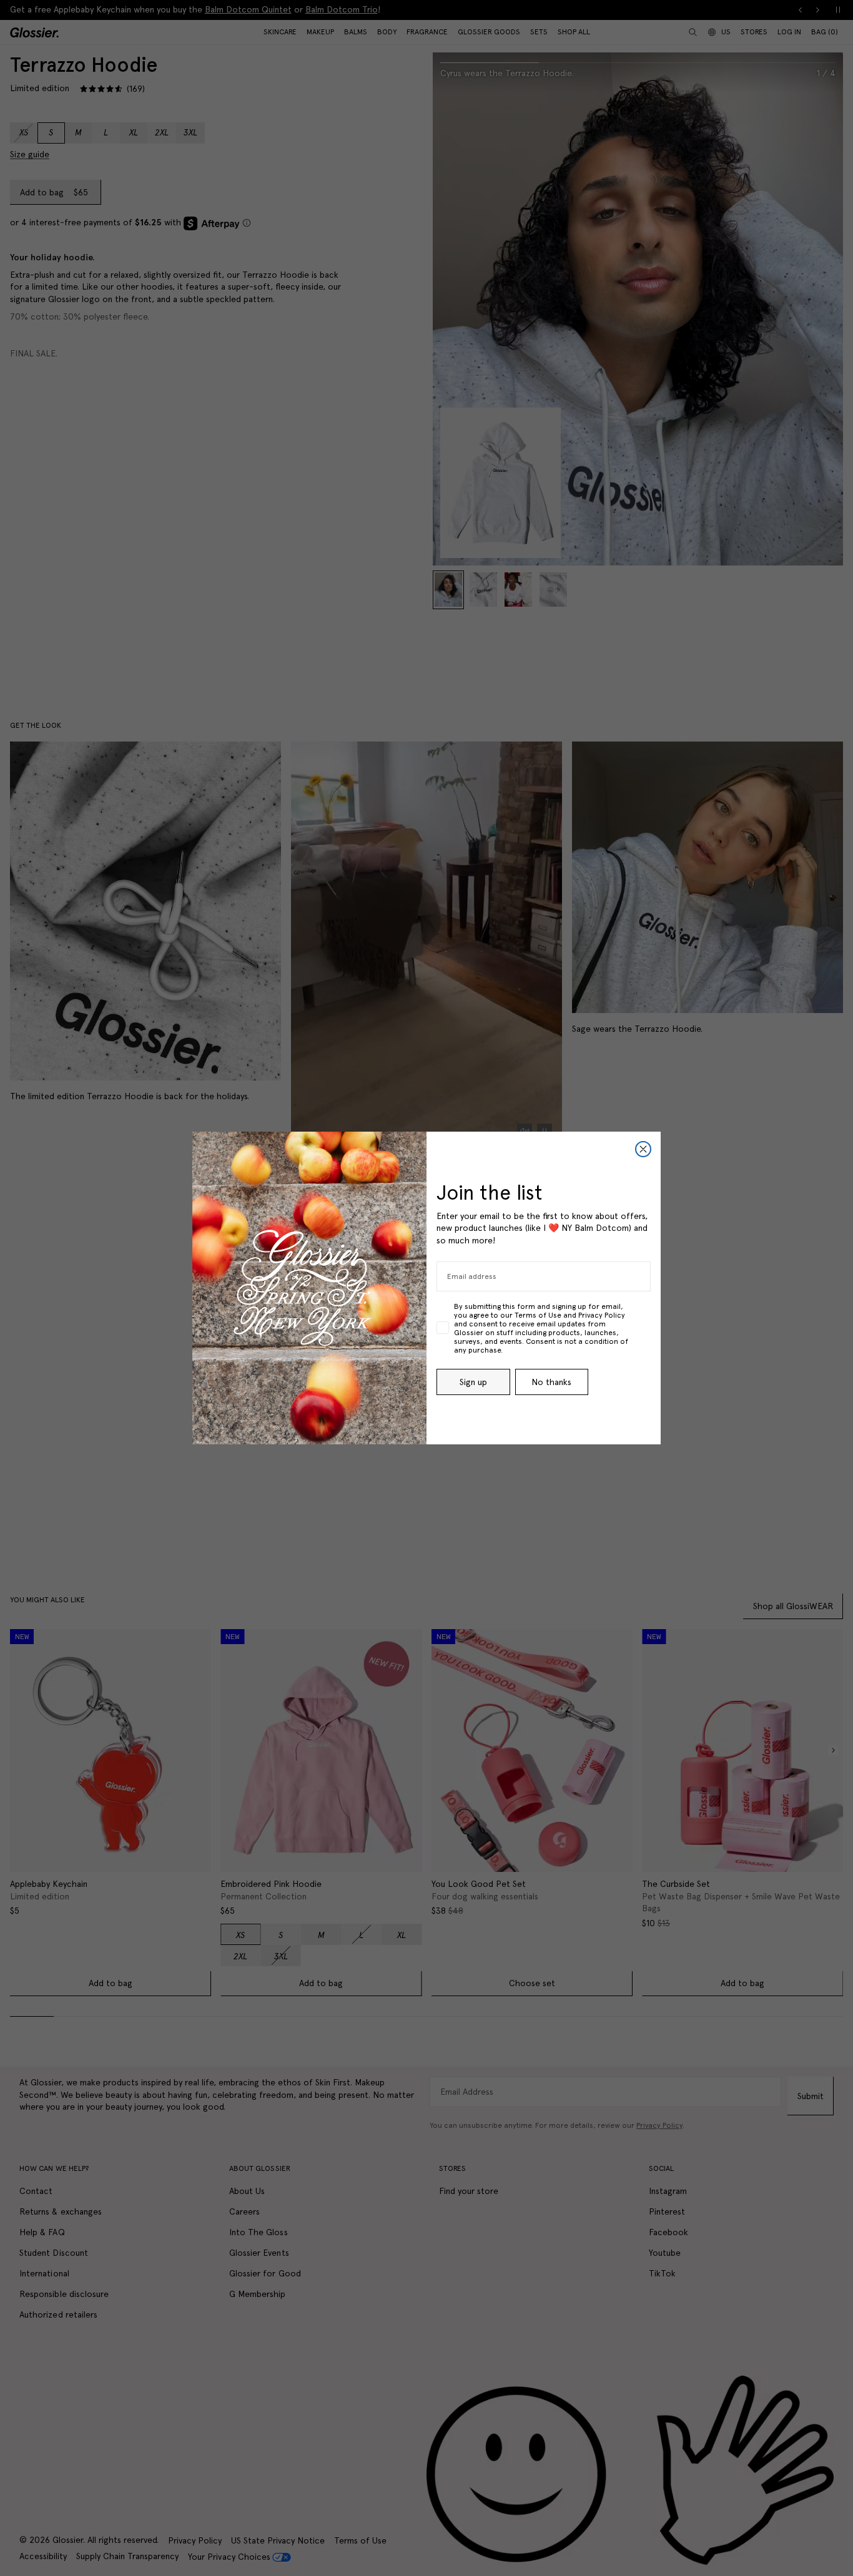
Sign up (473, 1382)
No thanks (551, 1382)
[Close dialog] (643, 1149)
